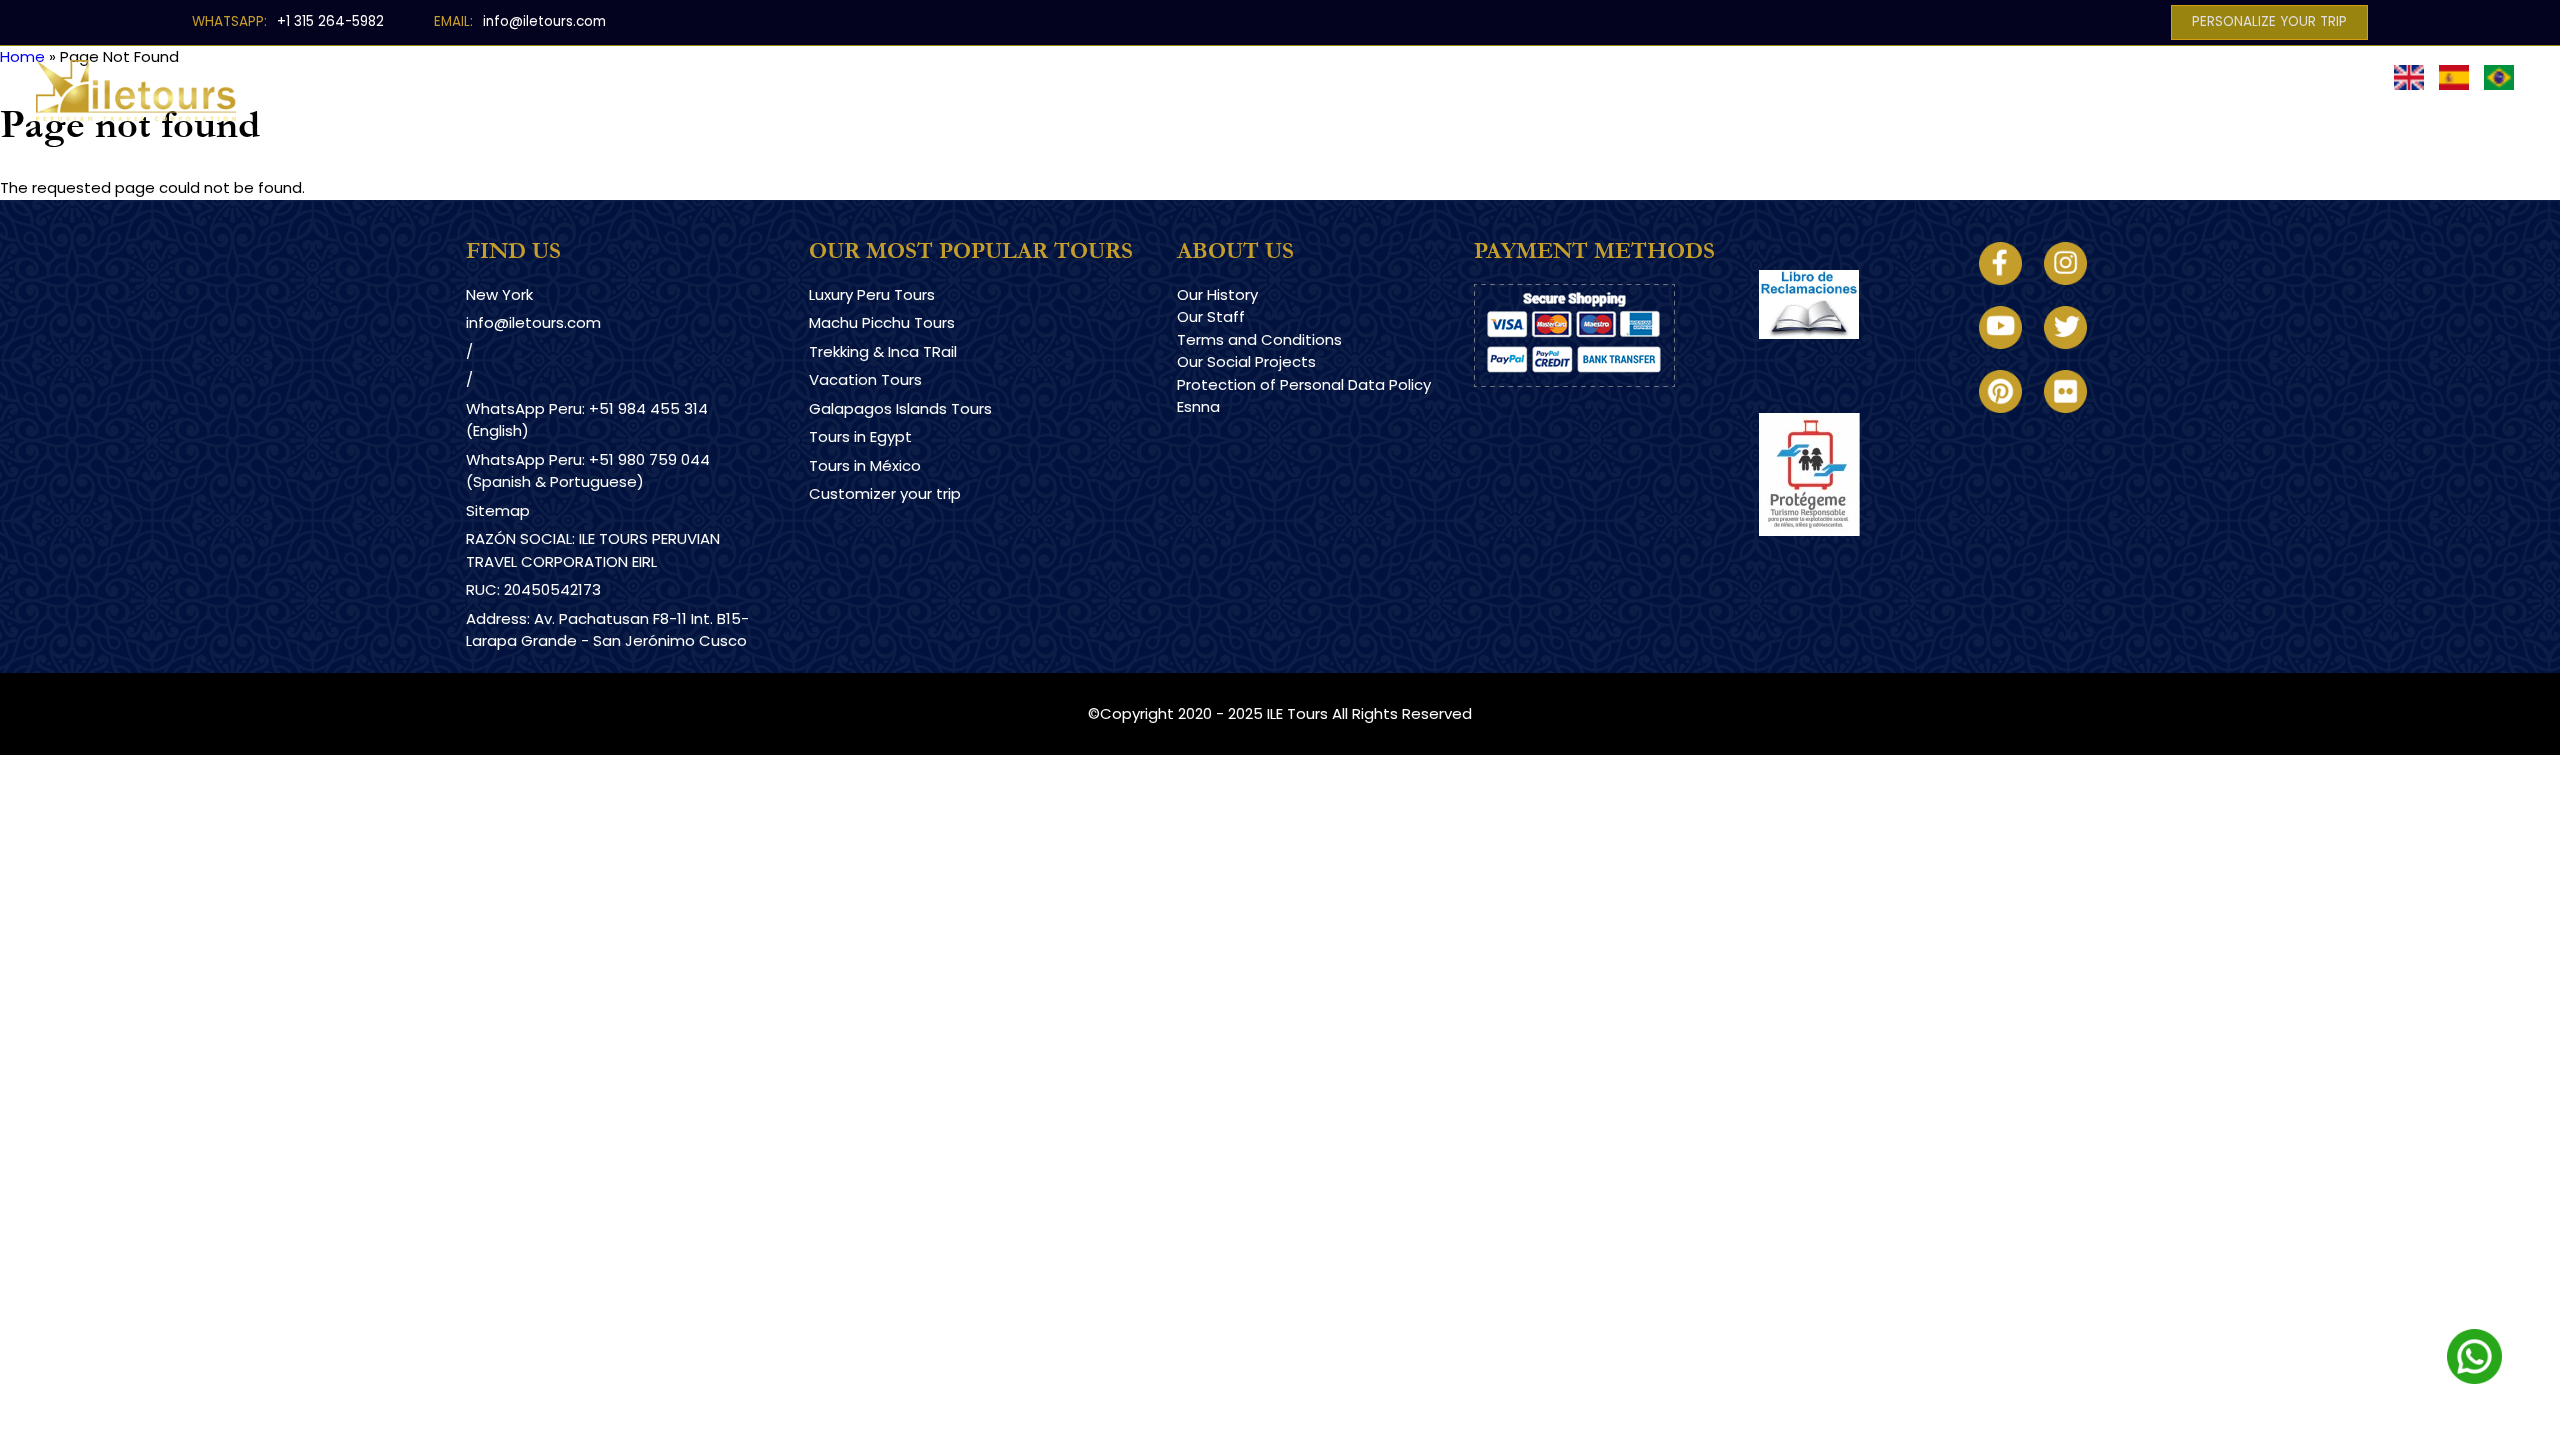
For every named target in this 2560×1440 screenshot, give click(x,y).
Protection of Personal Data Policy (1304, 384)
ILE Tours (1297, 713)
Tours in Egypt (860, 436)
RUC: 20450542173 (533, 589)
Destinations (854, 76)
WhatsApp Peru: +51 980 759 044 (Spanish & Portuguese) (588, 471)
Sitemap (498, 510)
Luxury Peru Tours (1018, 76)
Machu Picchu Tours (882, 322)
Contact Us (1766, 76)
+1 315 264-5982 (330, 21)
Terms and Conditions (1259, 339)
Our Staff (1211, 316)
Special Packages (1405, 76)
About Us (1640, 76)
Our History (1217, 294)
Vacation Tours (865, 379)
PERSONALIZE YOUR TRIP (2269, 21)
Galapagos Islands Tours (900, 408)
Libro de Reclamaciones (1847, 356)
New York (499, 294)
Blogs (1539, 76)
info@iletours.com (544, 21)
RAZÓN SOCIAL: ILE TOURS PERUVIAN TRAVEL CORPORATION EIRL (593, 550)
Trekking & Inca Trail (1213, 76)
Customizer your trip (885, 493)
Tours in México (865, 465)
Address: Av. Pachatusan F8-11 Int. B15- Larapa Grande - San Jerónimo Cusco (607, 630)
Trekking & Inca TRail (883, 351)
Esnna (1198, 406)
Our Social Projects (1246, 361)
